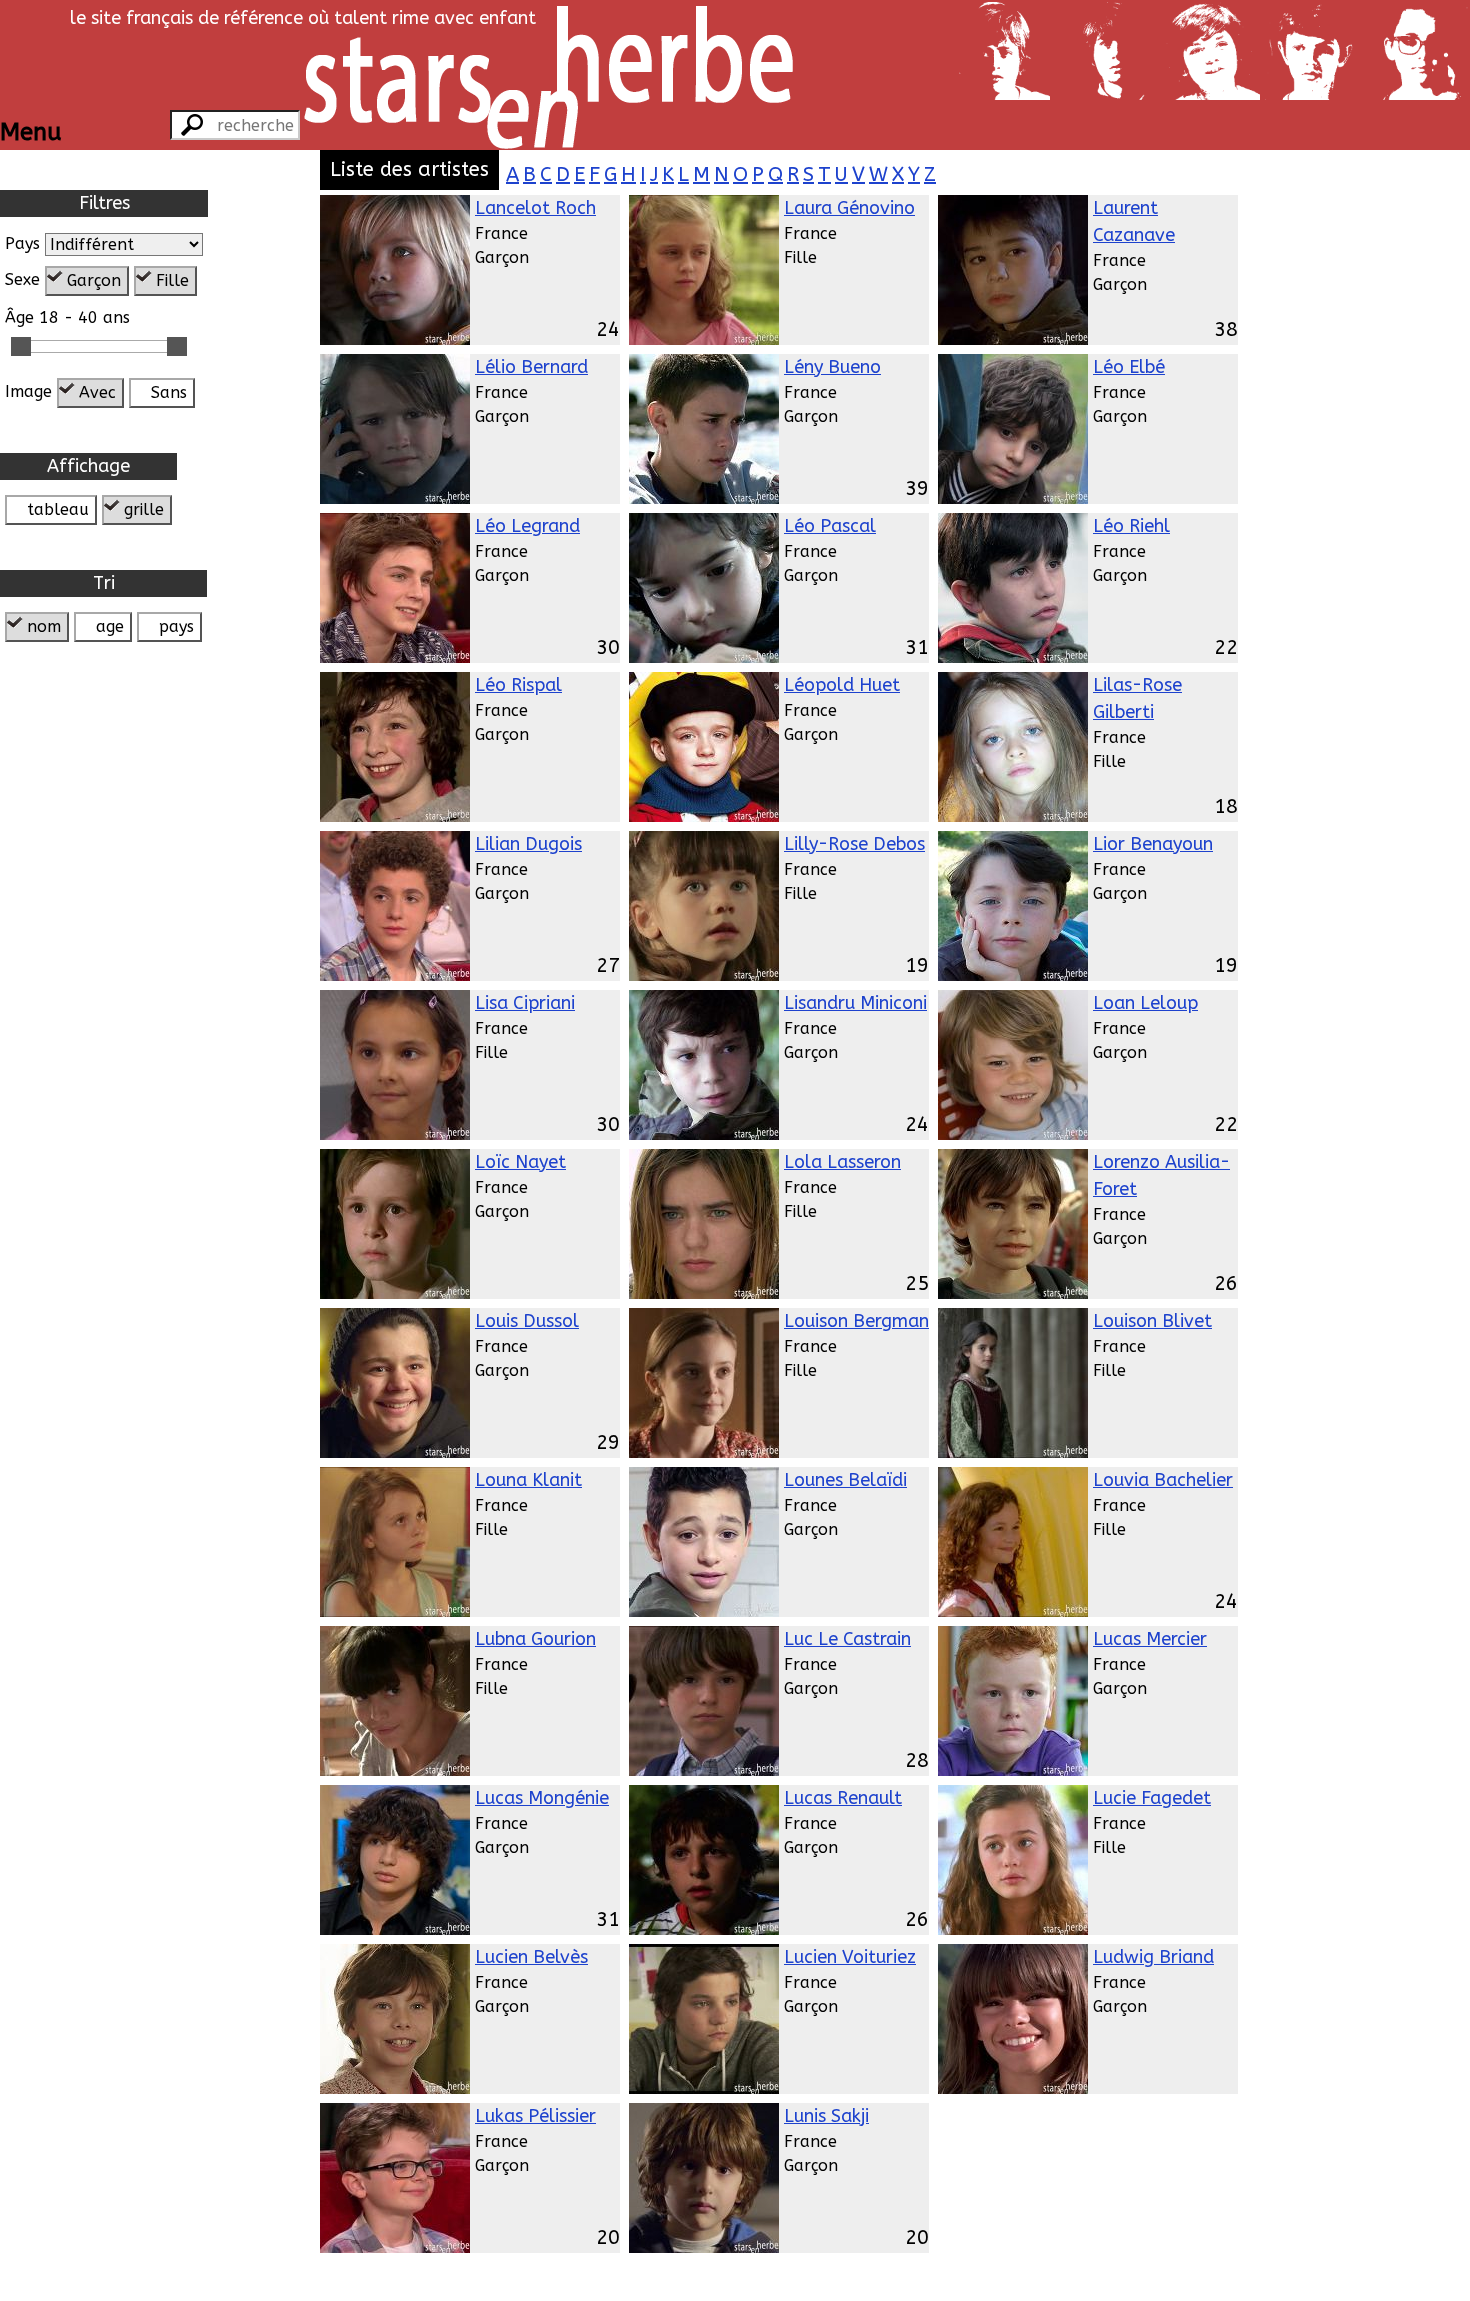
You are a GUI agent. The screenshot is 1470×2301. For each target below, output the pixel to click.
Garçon (94, 280)
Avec (97, 392)
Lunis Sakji (826, 2116)
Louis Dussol (527, 1321)
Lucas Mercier (1150, 1639)
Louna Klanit (528, 1480)
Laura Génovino (849, 208)
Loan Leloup (1145, 1003)
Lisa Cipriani (525, 1003)
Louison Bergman (856, 1321)
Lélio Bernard (531, 367)
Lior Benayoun (1153, 844)
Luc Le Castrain (847, 1639)
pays (176, 626)
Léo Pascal (830, 526)
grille (144, 509)
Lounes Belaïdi (845, 1480)
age (110, 626)
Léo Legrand (527, 526)
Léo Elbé (1129, 367)
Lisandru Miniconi (855, 1003)
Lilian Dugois (528, 844)
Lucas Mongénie (542, 1798)
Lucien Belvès (531, 1957)
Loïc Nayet (520, 1162)
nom (44, 626)
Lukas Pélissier (535, 2116)
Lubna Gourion (535, 1639)
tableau (58, 509)
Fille (172, 280)
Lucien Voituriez (850, 1957)
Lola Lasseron (842, 1162)
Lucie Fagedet (1152, 1798)
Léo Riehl (1131, 526)
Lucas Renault (843, 1798)
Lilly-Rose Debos (854, 844)
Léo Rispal (518, 685)
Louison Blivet (1152, 1321)
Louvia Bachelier (1163, 1480)
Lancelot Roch (535, 208)
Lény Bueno (832, 367)
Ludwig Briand (1153, 1957)
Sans (169, 392)
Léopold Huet (842, 685)
